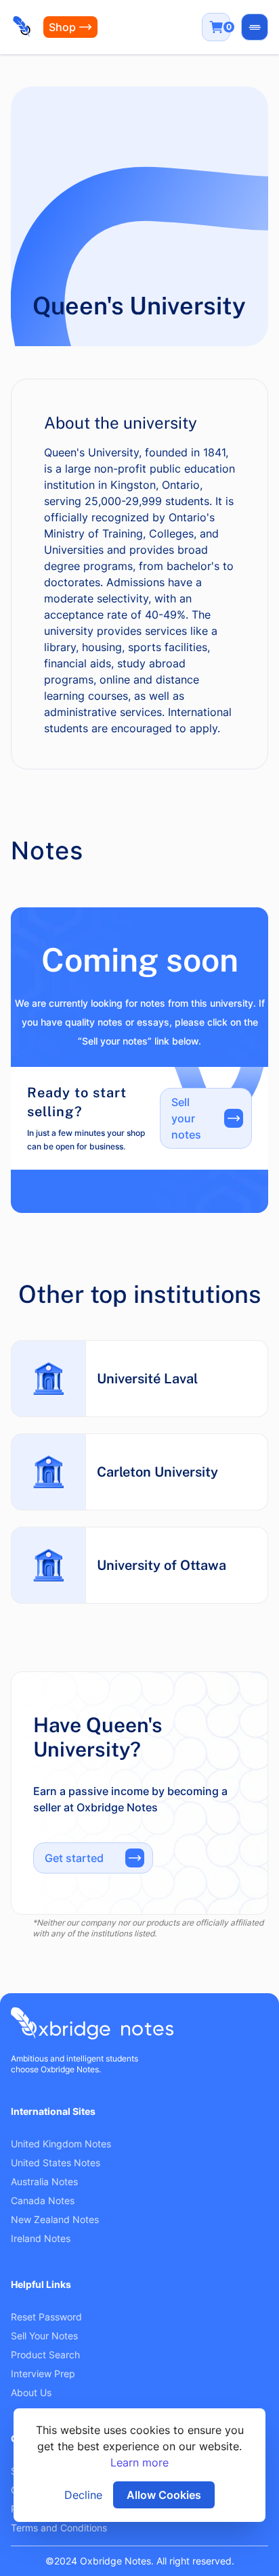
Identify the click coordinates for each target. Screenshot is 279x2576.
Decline (83, 2495)
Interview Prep (43, 2374)
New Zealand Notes (55, 2219)
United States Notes (56, 2163)
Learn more (139, 2462)
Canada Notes (43, 2200)
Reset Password (46, 2317)
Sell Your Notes (44, 2336)
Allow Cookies (164, 2495)
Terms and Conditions (59, 2528)
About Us (31, 2392)
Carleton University (157, 1472)
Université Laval (147, 1379)
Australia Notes (44, 2181)
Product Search (45, 2355)
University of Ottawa (162, 1565)
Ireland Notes (41, 2238)
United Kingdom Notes (61, 2144)
